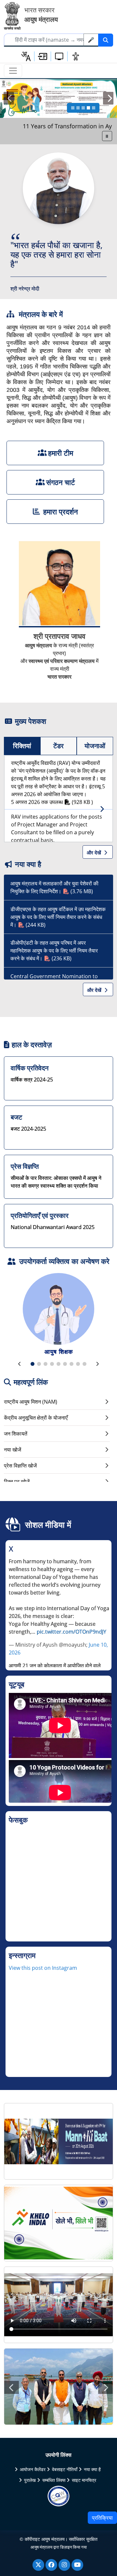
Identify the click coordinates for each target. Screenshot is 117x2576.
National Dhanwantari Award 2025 (53, 1227)
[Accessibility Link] (76, 56)
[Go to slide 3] (83, 108)
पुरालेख (30, 2480)
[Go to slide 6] (65, 1364)
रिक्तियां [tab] (22, 746)
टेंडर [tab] (58, 746)
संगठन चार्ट (61, 482)
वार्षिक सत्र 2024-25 (32, 1080)
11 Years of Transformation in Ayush (56, 126)
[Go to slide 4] (88, 108)
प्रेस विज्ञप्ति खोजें (20, 1466)
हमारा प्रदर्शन (61, 511)
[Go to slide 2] (78, 108)
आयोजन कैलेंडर (33, 2469)
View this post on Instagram (43, 1968)
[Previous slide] (20, 1364)
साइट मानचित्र (84, 2480)
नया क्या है (92, 2469)
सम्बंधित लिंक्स (54, 2480)
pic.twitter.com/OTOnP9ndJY (71, 1632)
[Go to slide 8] (78, 1364)
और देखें (95, 852)
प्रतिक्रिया (102, 2518)
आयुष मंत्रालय (42, 2547)
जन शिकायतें (16, 1434)
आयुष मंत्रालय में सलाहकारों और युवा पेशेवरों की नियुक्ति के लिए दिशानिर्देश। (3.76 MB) (54, 887)
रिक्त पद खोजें (17, 1481)
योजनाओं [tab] (95, 746)
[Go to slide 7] (71, 1364)
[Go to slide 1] (73, 108)
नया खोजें (13, 1450)
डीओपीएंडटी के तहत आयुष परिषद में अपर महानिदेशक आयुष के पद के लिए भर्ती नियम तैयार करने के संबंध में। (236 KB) (54, 951)
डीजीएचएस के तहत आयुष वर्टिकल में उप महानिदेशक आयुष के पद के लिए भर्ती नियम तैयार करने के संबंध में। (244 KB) (58, 917)
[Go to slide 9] (84, 1364)
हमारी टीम (61, 453)
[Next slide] (97, 1364)
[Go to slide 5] (94, 108)
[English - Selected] (26, 56)
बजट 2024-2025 (28, 1129)
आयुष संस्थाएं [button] (59, 1352)
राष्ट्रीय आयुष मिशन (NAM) (31, 1402)
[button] (43, 56)
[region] (60, 1612)
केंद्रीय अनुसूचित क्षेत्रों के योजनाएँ (36, 1418)
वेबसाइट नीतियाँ (65, 2469)
